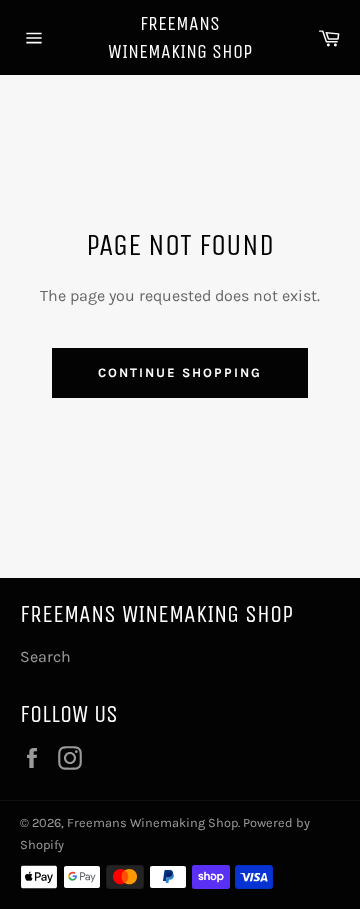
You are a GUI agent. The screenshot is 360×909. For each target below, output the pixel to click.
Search (45, 656)
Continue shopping (179, 372)
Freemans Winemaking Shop (180, 37)
